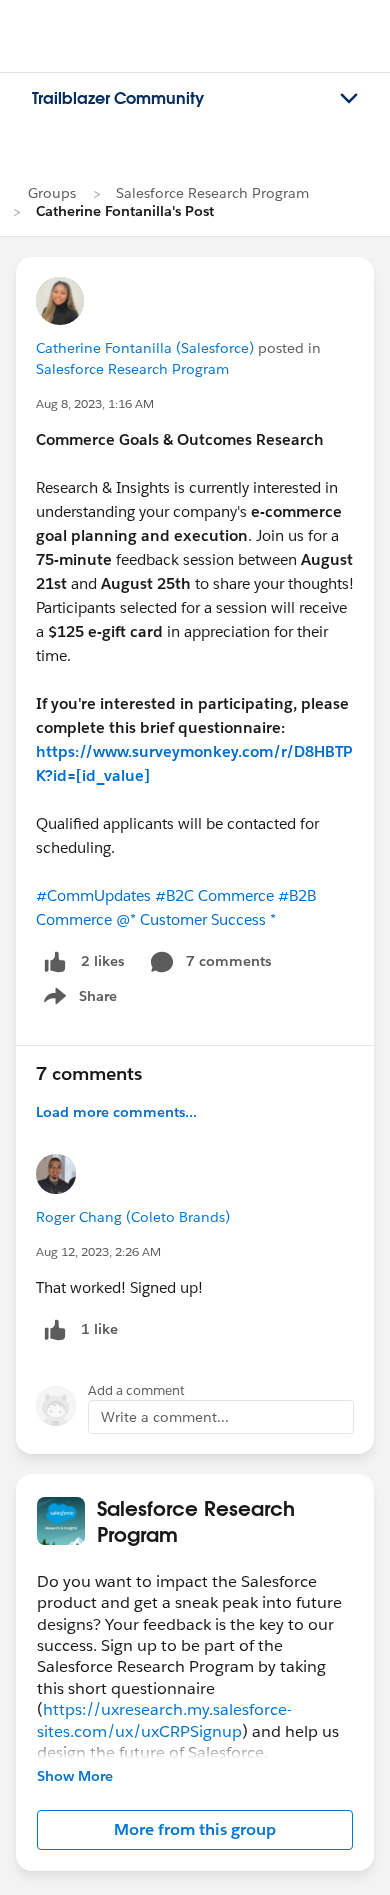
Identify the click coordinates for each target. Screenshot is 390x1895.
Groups (52, 193)
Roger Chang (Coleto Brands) (133, 1217)
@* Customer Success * (196, 919)
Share (77, 1000)
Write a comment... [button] (165, 1417)
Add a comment (136, 1390)
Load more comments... (116, 1112)
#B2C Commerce (214, 895)
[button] (195, 1830)
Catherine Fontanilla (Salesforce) (145, 348)
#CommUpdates (93, 895)
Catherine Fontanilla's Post (125, 211)
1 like (99, 1329)
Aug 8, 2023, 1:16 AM (95, 403)
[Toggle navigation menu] (349, 99)
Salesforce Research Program (212, 193)
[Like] (55, 961)
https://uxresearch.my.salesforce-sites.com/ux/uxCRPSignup (164, 1720)
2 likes (102, 961)
